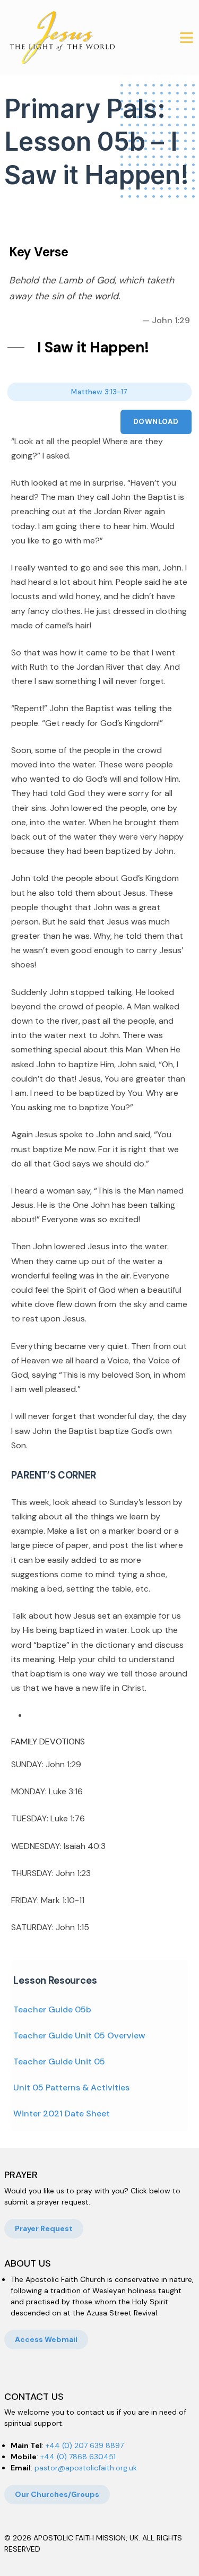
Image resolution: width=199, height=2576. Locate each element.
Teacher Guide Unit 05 (59, 2061)
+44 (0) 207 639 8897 (85, 2445)
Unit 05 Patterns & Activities (71, 2087)
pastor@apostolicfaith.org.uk (86, 2468)
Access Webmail (46, 2339)
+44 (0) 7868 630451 (78, 2457)
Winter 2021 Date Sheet (62, 2113)
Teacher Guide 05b (52, 2009)
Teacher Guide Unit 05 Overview (79, 2035)
